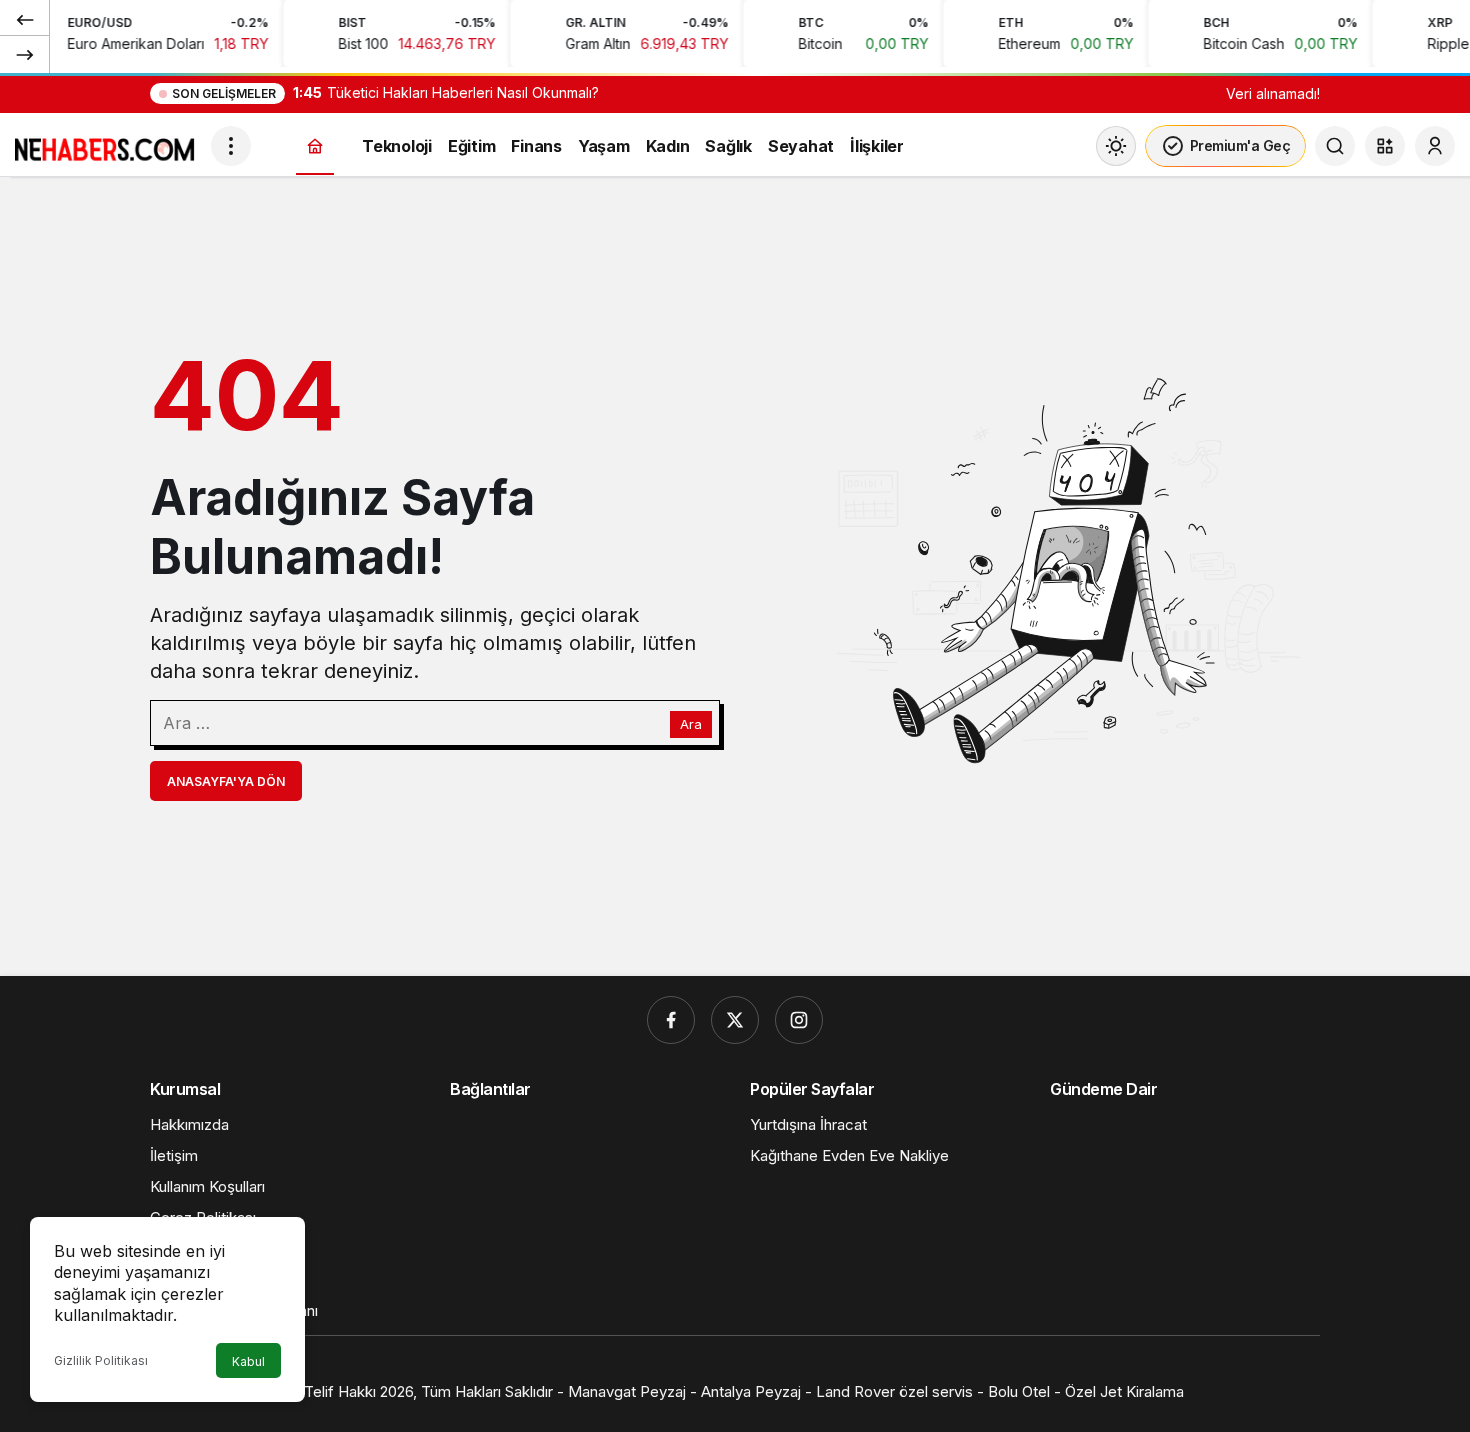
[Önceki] (25, 19)
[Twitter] (735, 1020)
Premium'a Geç (1240, 145)
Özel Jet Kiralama (1124, 1391)
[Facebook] (671, 1020)
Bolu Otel (1019, 1391)
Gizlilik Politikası (101, 1360)
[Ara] (1335, 146)
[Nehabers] (105, 144)
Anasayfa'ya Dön (226, 781)
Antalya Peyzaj (751, 1391)
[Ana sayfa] (315, 146)
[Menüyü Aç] (231, 146)
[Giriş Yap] (1435, 146)
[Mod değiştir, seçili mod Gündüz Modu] (1116, 146)
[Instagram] (799, 1020)
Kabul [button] (248, 1361)
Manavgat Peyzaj (627, 1391)
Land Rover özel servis (896, 1391)
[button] (1385, 146)
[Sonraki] (25, 54)
